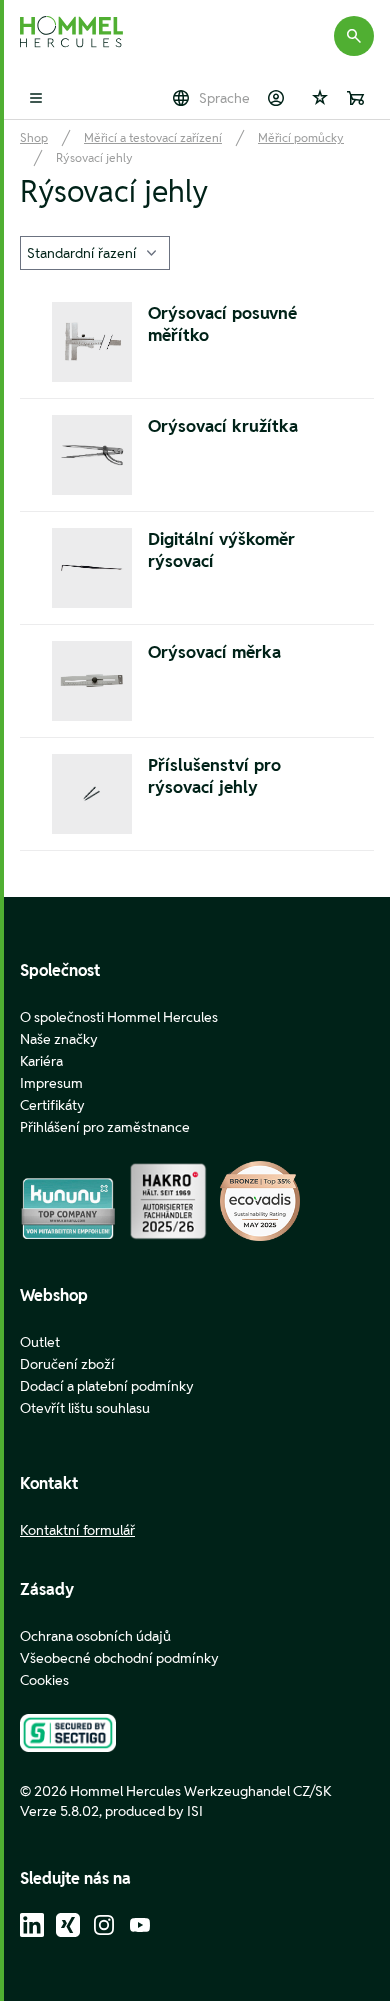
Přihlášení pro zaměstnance (105, 1127)
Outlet (40, 1342)
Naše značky (59, 1039)
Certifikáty (52, 1105)
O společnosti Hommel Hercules (119, 1017)
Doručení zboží (67, 1364)
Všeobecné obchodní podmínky (119, 1658)
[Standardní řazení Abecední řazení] (95, 253)
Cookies (44, 1680)
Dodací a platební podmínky (107, 1386)
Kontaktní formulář (77, 1530)
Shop (34, 137)
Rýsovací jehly (94, 157)
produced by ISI (154, 1811)
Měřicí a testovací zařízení (153, 137)
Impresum (51, 1083)
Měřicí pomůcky (301, 137)
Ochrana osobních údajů (95, 1636)
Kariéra (41, 1061)
